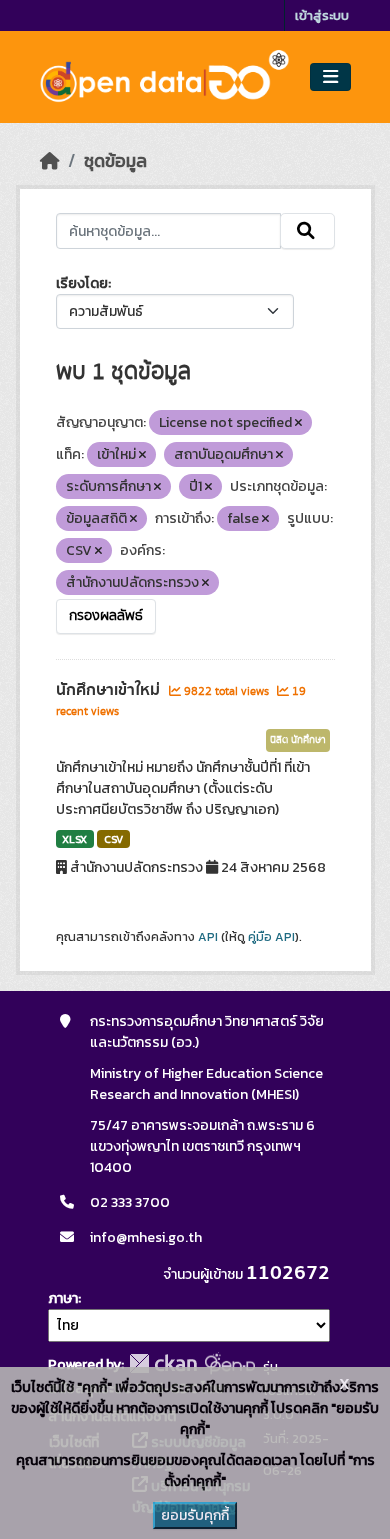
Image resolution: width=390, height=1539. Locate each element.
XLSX (74, 839)
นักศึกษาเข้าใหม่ (110, 690)
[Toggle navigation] (330, 77)
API (208, 937)
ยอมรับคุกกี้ (195, 1515)
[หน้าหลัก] (50, 161)
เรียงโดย (82, 283)
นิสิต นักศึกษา (298, 740)
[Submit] (307, 231)
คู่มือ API (271, 937)
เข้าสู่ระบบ (322, 15)
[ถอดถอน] (298, 423)
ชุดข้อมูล (115, 161)
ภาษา (63, 1298)
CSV (113, 839)
